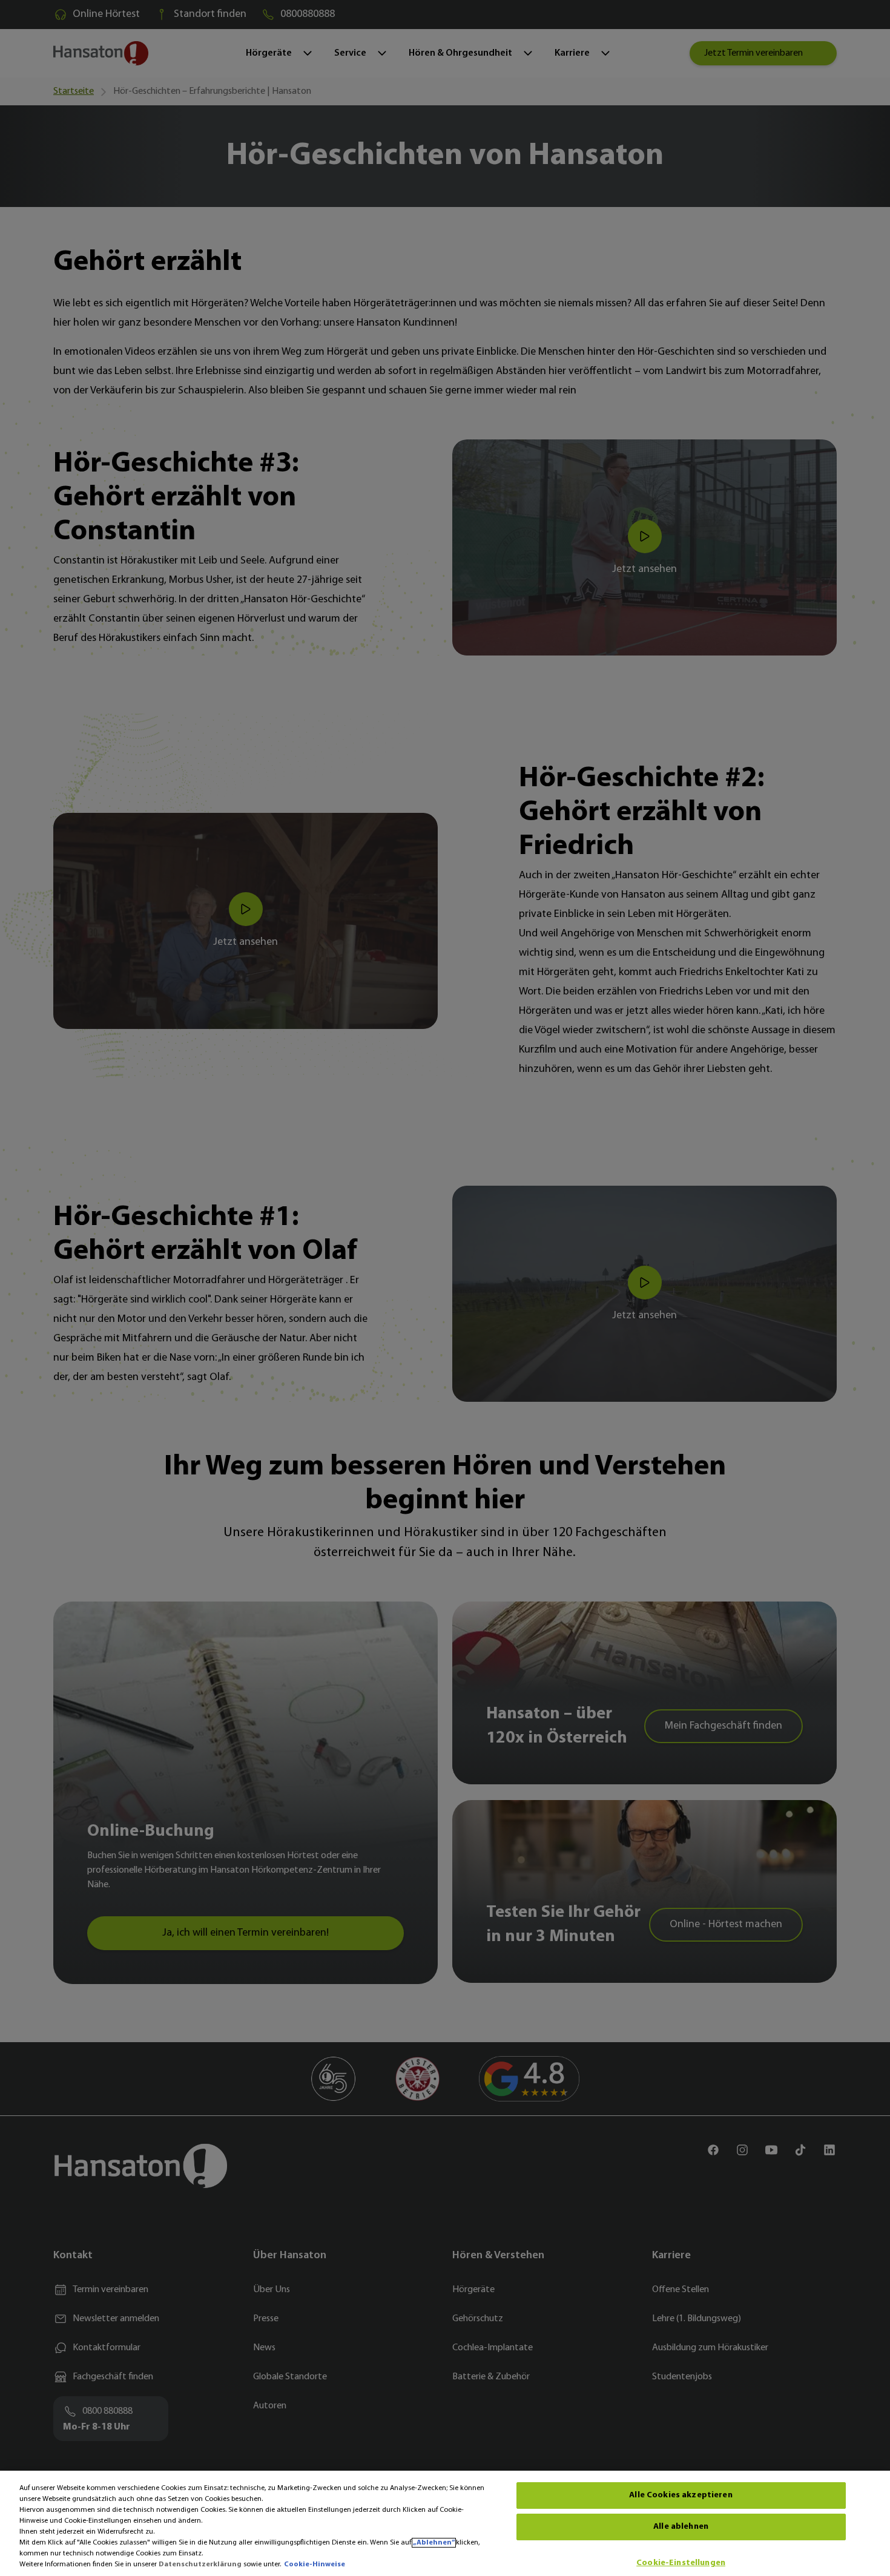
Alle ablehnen (681, 2527)
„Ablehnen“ (434, 2543)
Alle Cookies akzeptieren (681, 2495)
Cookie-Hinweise (315, 2564)
